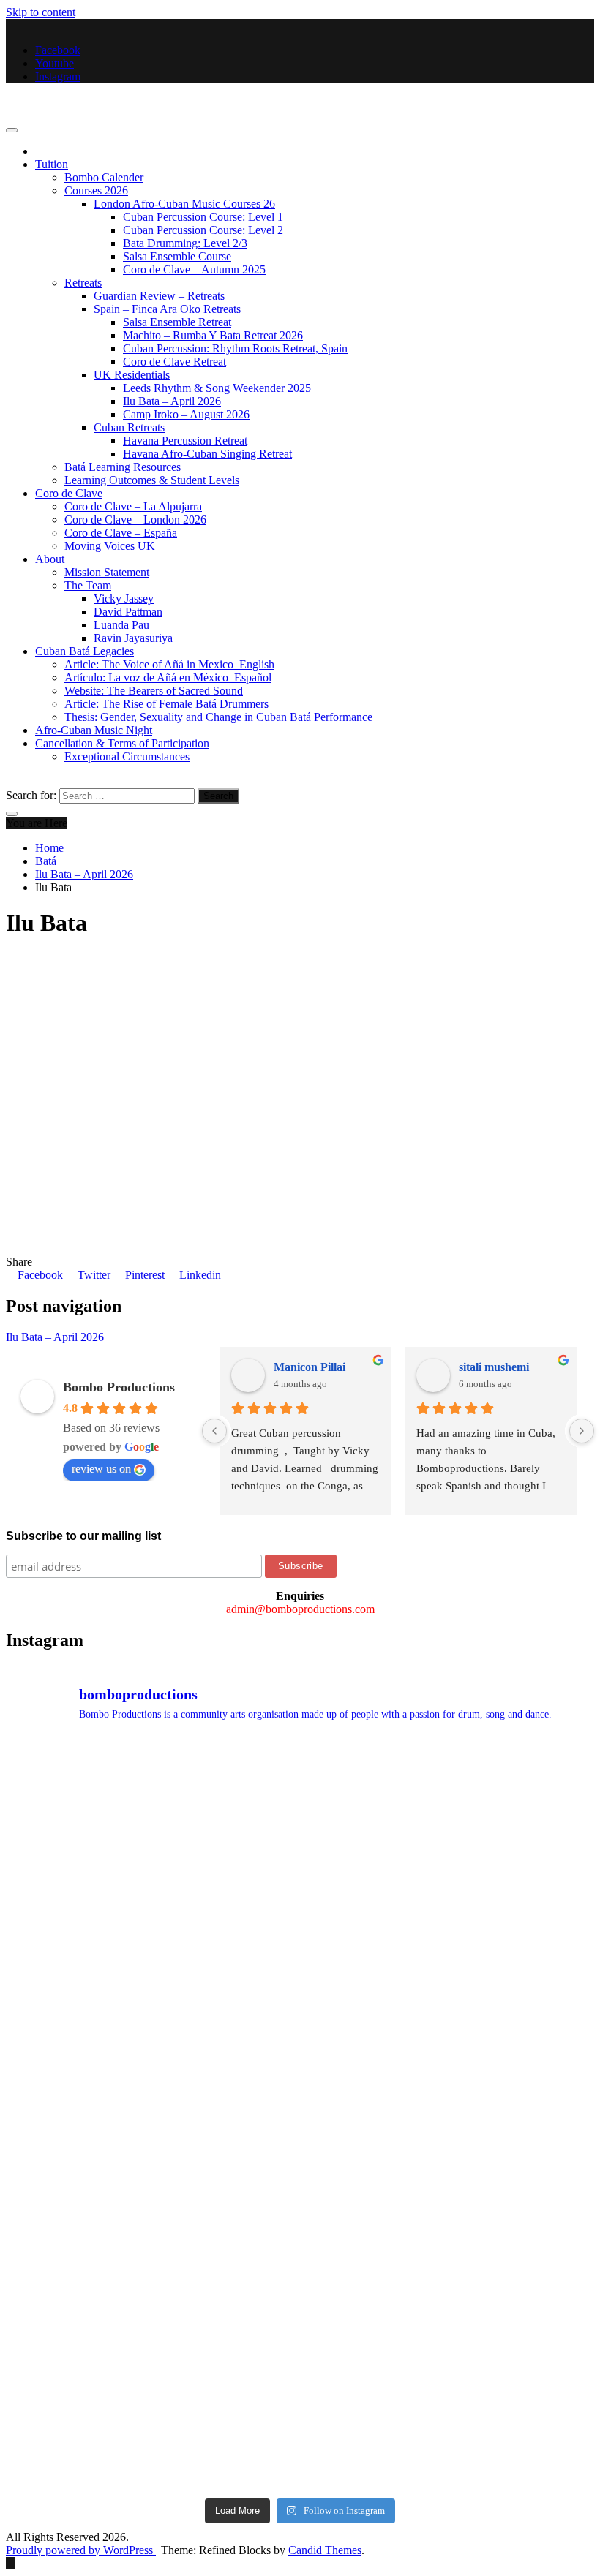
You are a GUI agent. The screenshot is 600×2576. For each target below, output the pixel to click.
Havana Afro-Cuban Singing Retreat (207, 454)
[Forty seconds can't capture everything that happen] (375, 1969)
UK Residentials (132, 375)
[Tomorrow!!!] (77, 2118)
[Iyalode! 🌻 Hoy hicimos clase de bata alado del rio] (77, 2267)
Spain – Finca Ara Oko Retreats (167, 309)
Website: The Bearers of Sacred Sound (154, 691)
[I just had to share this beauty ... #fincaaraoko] (524, 2267)
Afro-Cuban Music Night (94, 730)
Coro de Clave (69, 493)
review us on (101, 1469)
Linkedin (199, 1275)
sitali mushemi (494, 1367)
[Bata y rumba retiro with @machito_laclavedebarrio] (226, 2267)
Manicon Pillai (310, 1367)
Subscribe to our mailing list (83, 1536)
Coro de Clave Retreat (175, 362)
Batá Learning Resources (123, 467)
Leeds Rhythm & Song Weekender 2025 (217, 388)
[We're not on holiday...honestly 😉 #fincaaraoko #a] (524, 1969)
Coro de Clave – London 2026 (135, 520)
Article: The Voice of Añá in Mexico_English (169, 664)
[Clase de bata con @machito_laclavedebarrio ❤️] (226, 2118)
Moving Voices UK (110, 546)
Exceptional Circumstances (127, 756)
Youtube (55, 63)
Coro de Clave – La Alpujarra (133, 506)
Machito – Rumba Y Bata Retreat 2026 (213, 335)
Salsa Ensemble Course (177, 256)
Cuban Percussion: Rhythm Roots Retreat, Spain (235, 348)
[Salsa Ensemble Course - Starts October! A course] (226, 1821)
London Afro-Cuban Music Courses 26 (184, 204)
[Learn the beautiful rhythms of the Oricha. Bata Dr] (77, 1821)
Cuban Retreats (129, 427)
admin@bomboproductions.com (300, 1609)
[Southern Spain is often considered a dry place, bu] (524, 1821)
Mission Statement (107, 572)
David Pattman (128, 612)
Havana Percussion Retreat (185, 441)
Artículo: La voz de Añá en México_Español (168, 677)
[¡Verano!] (77, 2416)
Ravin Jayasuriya (133, 638)
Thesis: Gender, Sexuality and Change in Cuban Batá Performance (218, 717)
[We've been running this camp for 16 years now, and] (77, 1969)
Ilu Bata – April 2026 (172, 401)
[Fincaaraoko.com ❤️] (524, 2416)
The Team (88, 585)
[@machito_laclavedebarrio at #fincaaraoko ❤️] (524, 2118)
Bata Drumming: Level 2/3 (185, 243)
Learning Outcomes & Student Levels (152, 480)
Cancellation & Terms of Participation (122, 743)
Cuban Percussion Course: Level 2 (203, 230)
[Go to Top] (10, 2563)
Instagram (58, 76)
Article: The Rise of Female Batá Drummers (166, 704)
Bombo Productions (52, 101)
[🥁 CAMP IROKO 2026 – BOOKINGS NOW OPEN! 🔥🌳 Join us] (226, 2416)
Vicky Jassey (124, 598)
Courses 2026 (96, 190)
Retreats (83, 283)
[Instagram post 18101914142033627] (375, 2118)
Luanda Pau (121, 625)
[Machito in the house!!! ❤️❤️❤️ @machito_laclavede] (375, 2267)
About (50, 559)
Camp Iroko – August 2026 (186, 414)
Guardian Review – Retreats (159, 296)
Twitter (94, 1275)
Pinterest (145, 1275)
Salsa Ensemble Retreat (177, 322)
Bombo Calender (104, 177)
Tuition (52, 164)
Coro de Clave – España (121, 533)
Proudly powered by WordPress (81, 2550)
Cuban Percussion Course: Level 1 (203, 217)
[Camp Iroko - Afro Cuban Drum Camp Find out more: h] (375, 2416)
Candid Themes (325, 2550)
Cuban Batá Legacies (85, 651)
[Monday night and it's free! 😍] (375, 1821)
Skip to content (41, 12)
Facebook (58, 50)
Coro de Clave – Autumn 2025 (194, 269)
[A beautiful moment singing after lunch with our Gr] (226, 1969)
